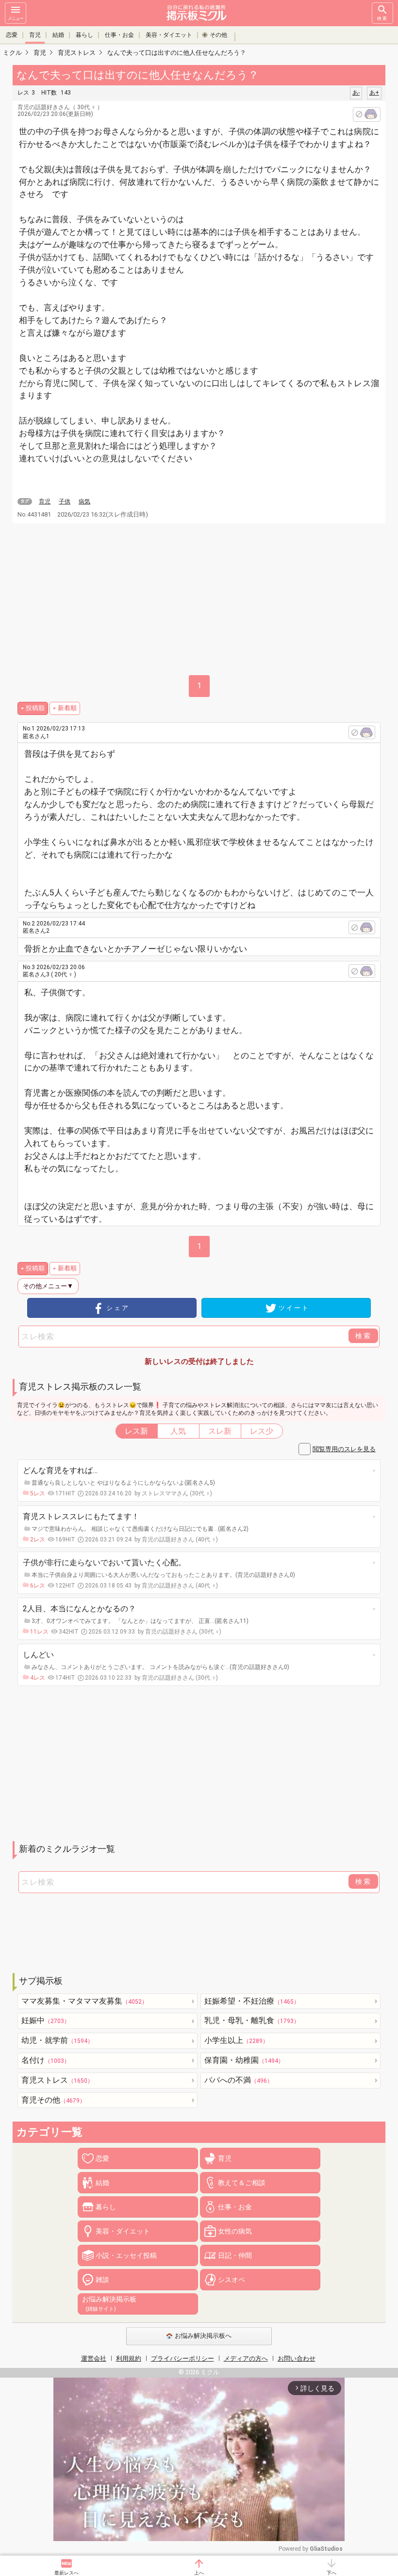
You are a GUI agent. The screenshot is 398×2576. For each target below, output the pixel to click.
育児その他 (53, 2100)
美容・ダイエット (169, 35)
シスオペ (232, 2280)
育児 (35, 35)
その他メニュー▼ (48, 1286)
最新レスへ (66, 2573)
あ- (356, 93)
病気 (84, 502)
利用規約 (129, 2358)
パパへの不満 (239, 2080)
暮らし (84, 35)
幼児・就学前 (57, 2040)
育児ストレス (57, 2080)
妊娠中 (46, 2020)
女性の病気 (235, 2231)
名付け (46, 2060)
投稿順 (35, 708)
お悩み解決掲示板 (109, 2303)
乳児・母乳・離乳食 (252, 2020)
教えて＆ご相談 (242, 2183)
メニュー (16, 18)
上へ (199, 2573)
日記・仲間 (235, 2255)
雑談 (102, 2280)
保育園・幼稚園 (244, 2060)
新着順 (67, 708)
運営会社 (94, 2358)
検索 (382, 18)
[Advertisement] (199, 1764)
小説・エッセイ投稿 (126, 2255)
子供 (65, 502)
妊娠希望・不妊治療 (252, 2001)
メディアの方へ (246, 2358)
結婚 (58, 35)
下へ (332, 2573)
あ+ (374, 93)
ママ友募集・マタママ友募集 (84, 2001)
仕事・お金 (119, 35)
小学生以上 (236, 2040)
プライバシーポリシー (182, 2358)
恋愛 (12, 35)
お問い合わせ (297, 2358)
